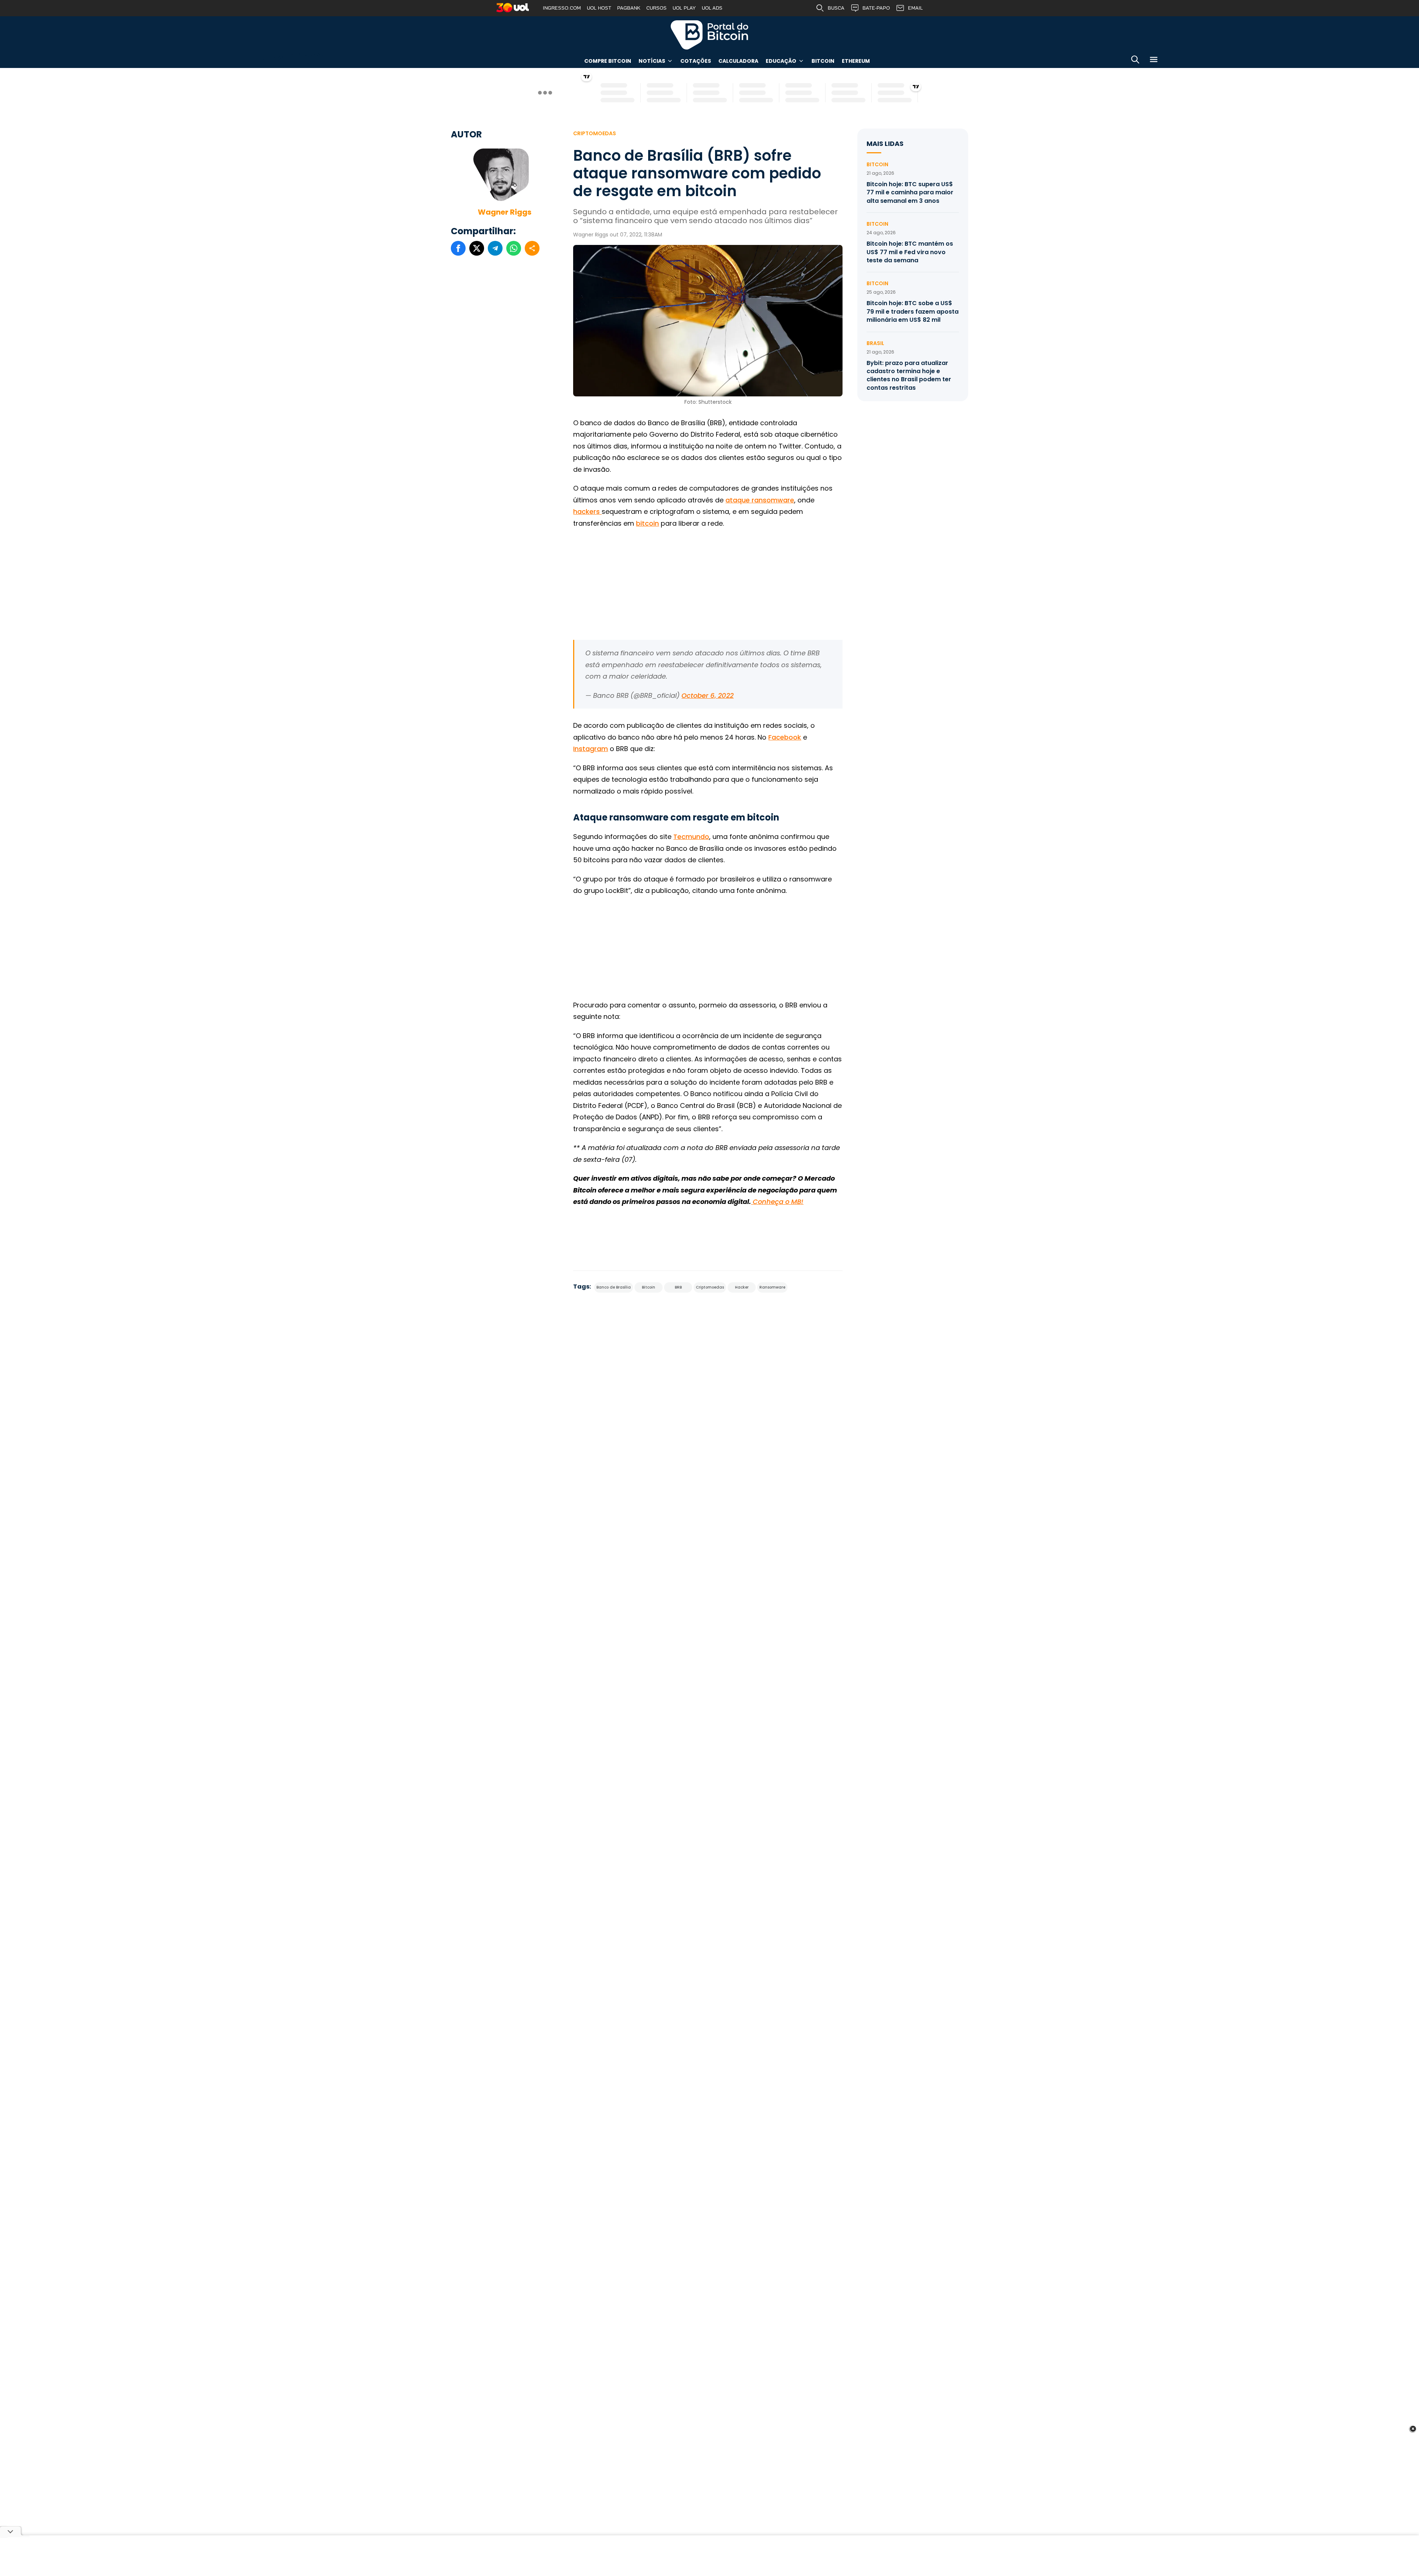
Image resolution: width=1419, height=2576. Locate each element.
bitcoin (647, 523)
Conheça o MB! (777, 1202)
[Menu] (1154, 61)
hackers (587, 511)
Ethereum (856, 61)
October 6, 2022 (707, 695)
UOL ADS (712, 8)
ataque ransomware (760, 500)
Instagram (591, 749)
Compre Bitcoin (608, 61)
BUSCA (836, 8)
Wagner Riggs (505, 212)
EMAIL (915, 8)
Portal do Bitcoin (709, 35)
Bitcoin (823, 61)
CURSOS (656, 8)
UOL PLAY (684, 8)
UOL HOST (599, 8)
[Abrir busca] (1135, 61)
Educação (781, 61)
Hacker (742, 1287)
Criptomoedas (595, 133)
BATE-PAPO (876, 8)
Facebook (785, 737)
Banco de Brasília (614, 1287)
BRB (678, 1287)
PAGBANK (629, 8)
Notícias (652, 61)
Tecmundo (691, 837)
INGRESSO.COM (562, 8)
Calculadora (738, 61)
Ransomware (772, 1287)
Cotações (696, 61)
